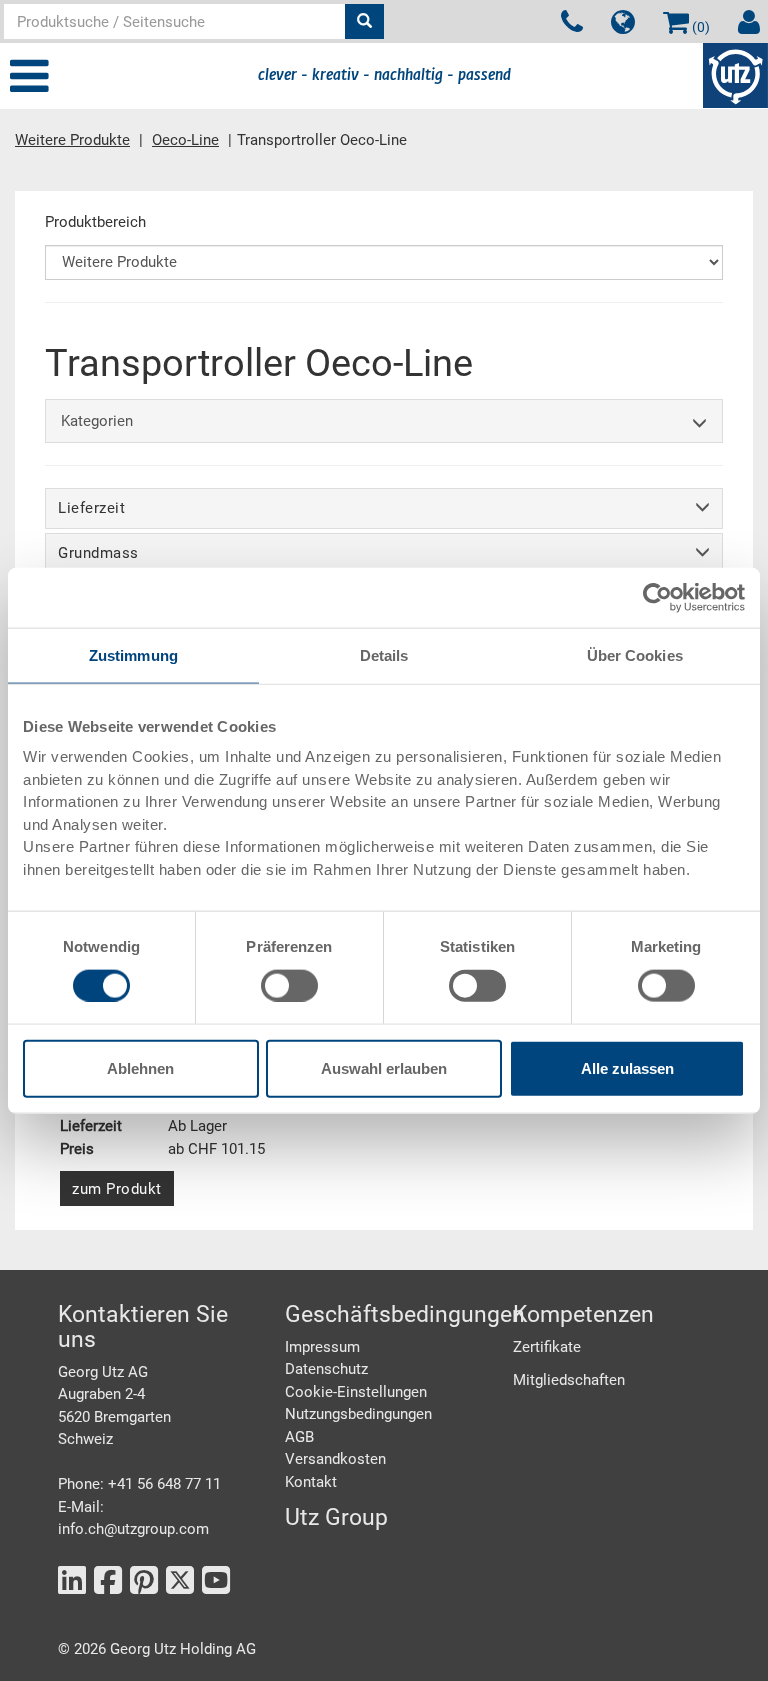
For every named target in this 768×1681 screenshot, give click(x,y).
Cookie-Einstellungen (356, 1392)
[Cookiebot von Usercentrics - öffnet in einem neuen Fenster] (657, 597)
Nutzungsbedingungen (358, 1414)
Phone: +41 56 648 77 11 (139, 1484)
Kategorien (97, 421)
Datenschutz (326, 1369)
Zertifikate (547, 1347)
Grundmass (98, 553)
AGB (299, 1437)
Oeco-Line (185, 140)
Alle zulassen (627, 1068)
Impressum (322, 1347)
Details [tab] (384, 654)
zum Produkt (117, 1189)
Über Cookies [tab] (635, 654)
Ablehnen (140, 1068)
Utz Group (336, 1517)
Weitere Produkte (72, 140)
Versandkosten (335, 1459)
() (699, 27)
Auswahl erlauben (384, 1068)
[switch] (289, 985)
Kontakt (311, 1482)
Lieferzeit (91, 508)
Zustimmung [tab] (133, 654)
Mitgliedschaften (569, 1380)
